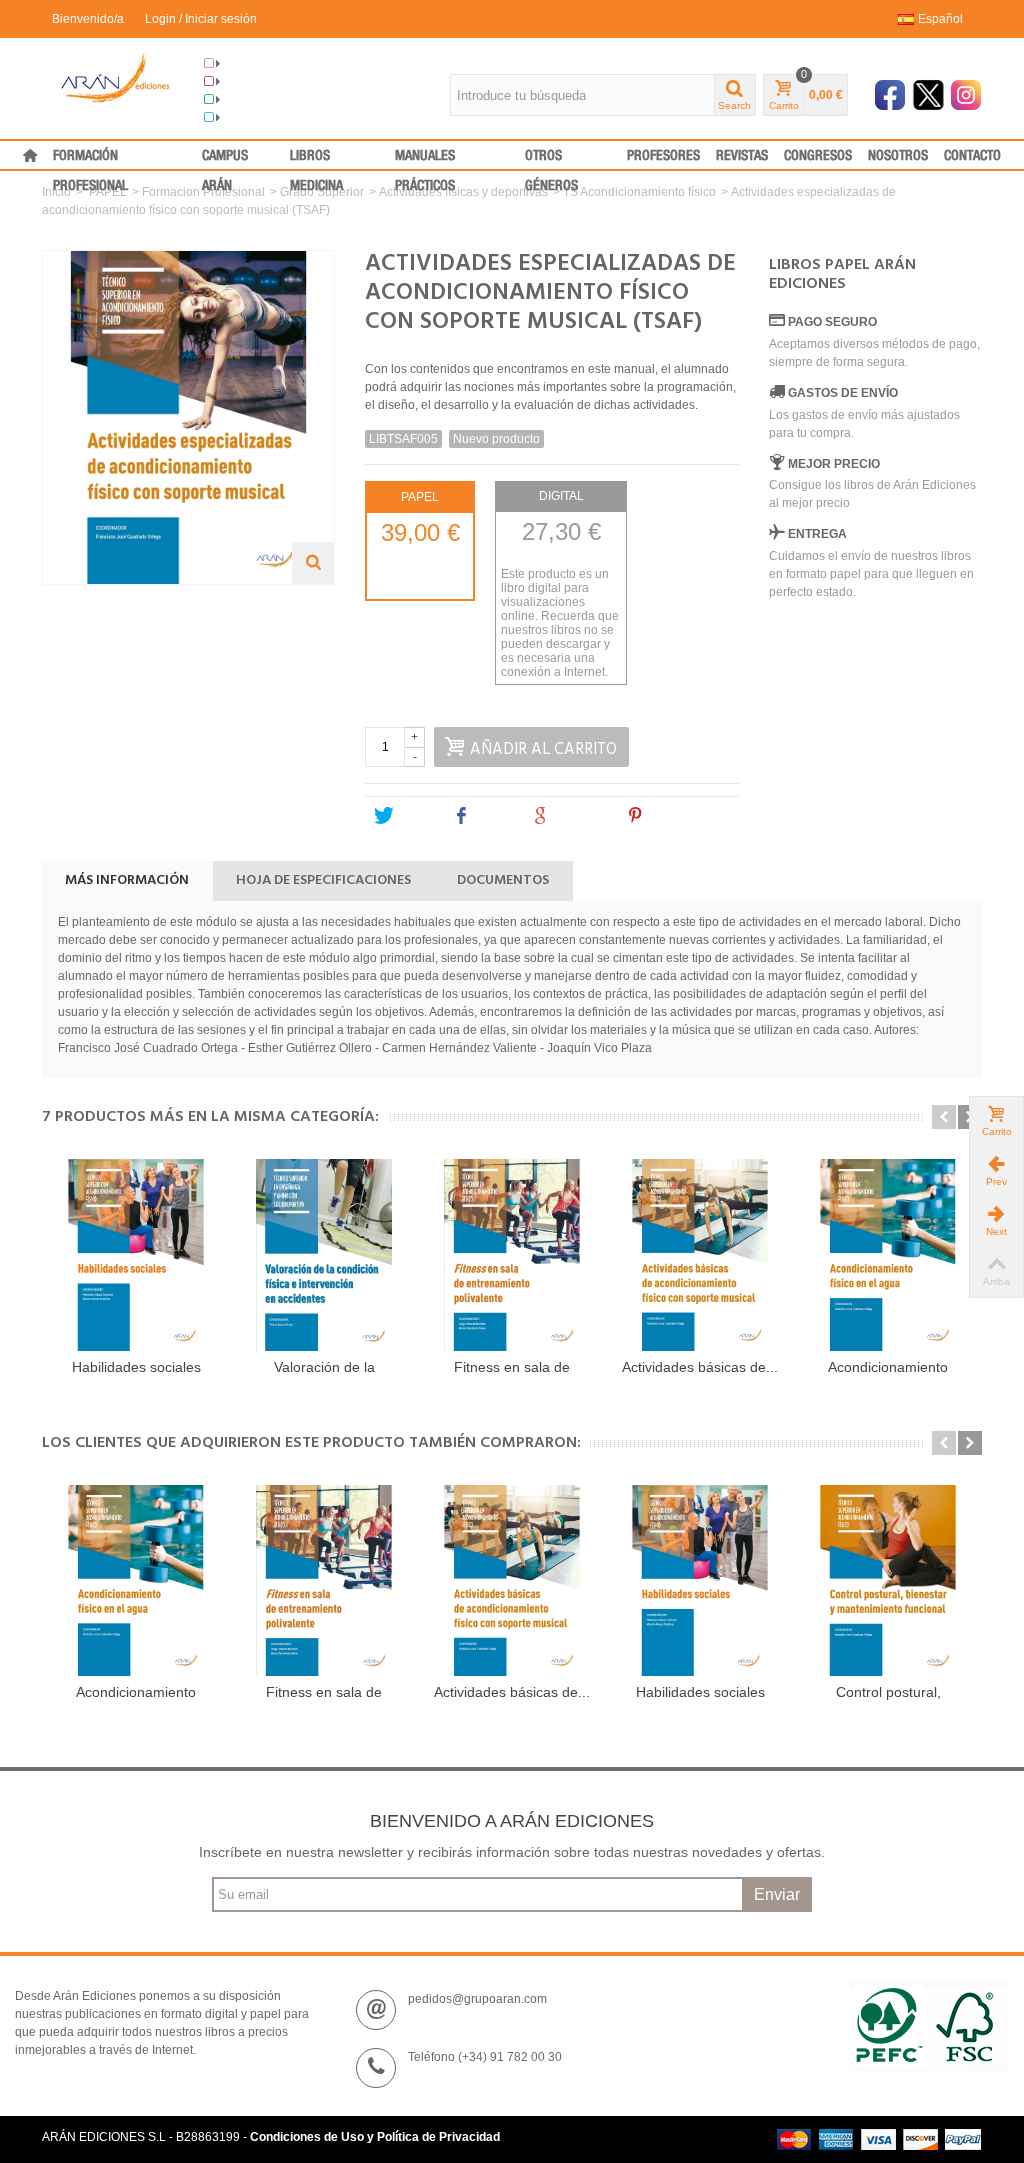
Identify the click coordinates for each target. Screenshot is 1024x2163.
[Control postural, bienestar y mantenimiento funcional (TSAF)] (888, 1580)
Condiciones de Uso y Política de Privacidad (375, 2137)
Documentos (503, 880)
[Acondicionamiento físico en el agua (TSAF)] (888, 1254)
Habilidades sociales (136, 1367)
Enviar (777, 1894)
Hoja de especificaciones (323, 880)
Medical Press (260, 118)
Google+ (580, 816)
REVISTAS (742, 156)
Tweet (414, 816)
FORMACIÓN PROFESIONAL (90, 160)
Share (493, 816)
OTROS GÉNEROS (551, 160)
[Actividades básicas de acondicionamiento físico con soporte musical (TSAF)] (700, 1254)
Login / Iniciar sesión (201, 19)
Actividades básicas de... (700, 1367)
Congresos (251, 82)
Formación (250, 100)
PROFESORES (663, 156)
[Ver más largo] (313, 563)
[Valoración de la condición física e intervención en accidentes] (324, 1254)
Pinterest (676, 816)
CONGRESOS (818, 156)
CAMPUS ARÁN (225, 160)
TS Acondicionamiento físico (639, 192)
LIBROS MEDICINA (316, 160)
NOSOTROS (898, 156)
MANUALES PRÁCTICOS (425, 160)
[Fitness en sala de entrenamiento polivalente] (512, 1254)
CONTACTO (972, 156)
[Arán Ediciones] (115, 78)
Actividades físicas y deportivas (463, 192)
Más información (127, 880)
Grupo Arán (252, 64)
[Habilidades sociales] (136, 1254)
